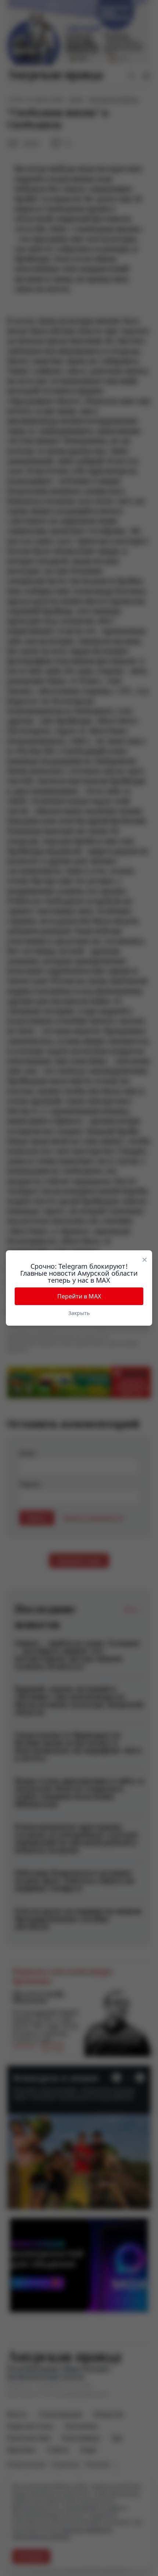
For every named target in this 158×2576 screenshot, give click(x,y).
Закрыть (79, 1313)
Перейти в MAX (79, 1296)
